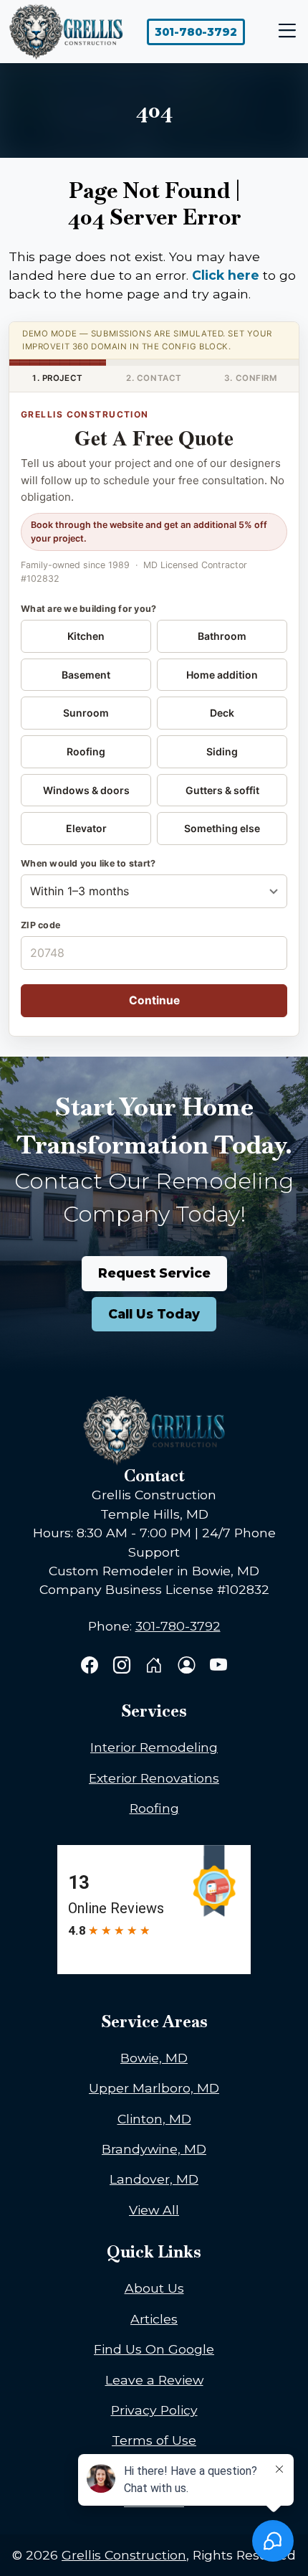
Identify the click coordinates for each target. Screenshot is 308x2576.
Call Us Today (154, 1314)
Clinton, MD (154, 2119)
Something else (222, 828)
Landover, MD (154, 2179)
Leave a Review (154, 2380)
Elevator (86, 828)
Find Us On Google (154, 2349)
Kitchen (86, 636)
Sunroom (86, 713)
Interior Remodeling (154, 1747)
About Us (154, 2288)
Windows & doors (86, 790)
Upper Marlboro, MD (154, 2088)
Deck (222, 713)
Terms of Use (154, 2440)
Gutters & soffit (222, 790)
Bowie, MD (154, 2058)
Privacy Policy (154, 2410)
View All (154, 2210)
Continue (154, 1000)
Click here (226, 275)
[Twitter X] (156, 1667)
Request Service (154, 1273)
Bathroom (222, 636)
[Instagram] (124, 1667)
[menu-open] (284, 32)
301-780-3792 (196, 32)
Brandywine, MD (154, 2149)
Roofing (86, 751)
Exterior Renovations (154, 1778)
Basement (86, 675)
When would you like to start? (88, 863)
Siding (222, 751)
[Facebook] (91, 1667)
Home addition (222, 675)
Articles (154, 2319)
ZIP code (40, 925)
